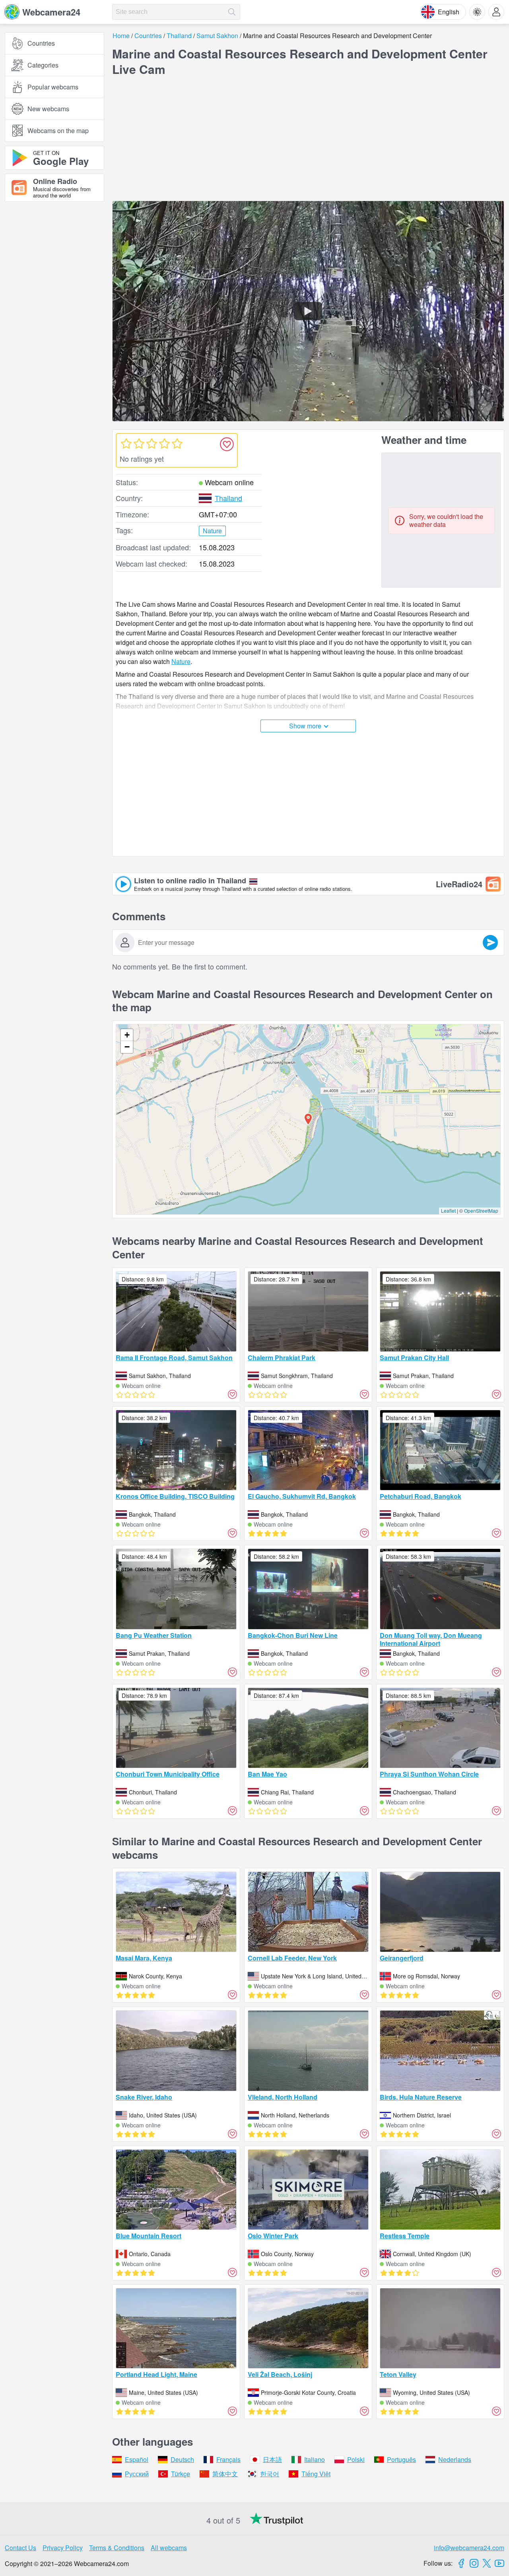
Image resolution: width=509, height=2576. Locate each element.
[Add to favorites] (227, 444)
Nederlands (455, 2459)
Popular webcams (53, 87)
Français (228, 2459)
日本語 (272, 2459)
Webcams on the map (58, 131)
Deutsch (182, 2459)
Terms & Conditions (117, 2548)
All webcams (169, 2548)
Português (401, 2459)
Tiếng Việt (316, 2474)
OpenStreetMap (481, 1211)
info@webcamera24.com (469, 2548)
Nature (181, 661)
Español (137, 2459)
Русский (137, 2474)
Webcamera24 (51, 12)
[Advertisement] (54, 295)
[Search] (232, 12)
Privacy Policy (63, 2548)
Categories (43, 65)
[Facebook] (461, 2563)
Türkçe (181, 2474)
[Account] (496, 12)
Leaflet (448, 1211)
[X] (487, 2563)
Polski (356, 2459)
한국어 (270, 2474)
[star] (126, 443)
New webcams (48, 109)
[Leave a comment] (490, 943)
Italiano (315, 2459)
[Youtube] (499, 2563)
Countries (41, 43)
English (449, 12)
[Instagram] (474, 2563)
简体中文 (225, 2474)
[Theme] (477, 12)
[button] (308, 1119)
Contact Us (20, 2548)
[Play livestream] (308, 311)
